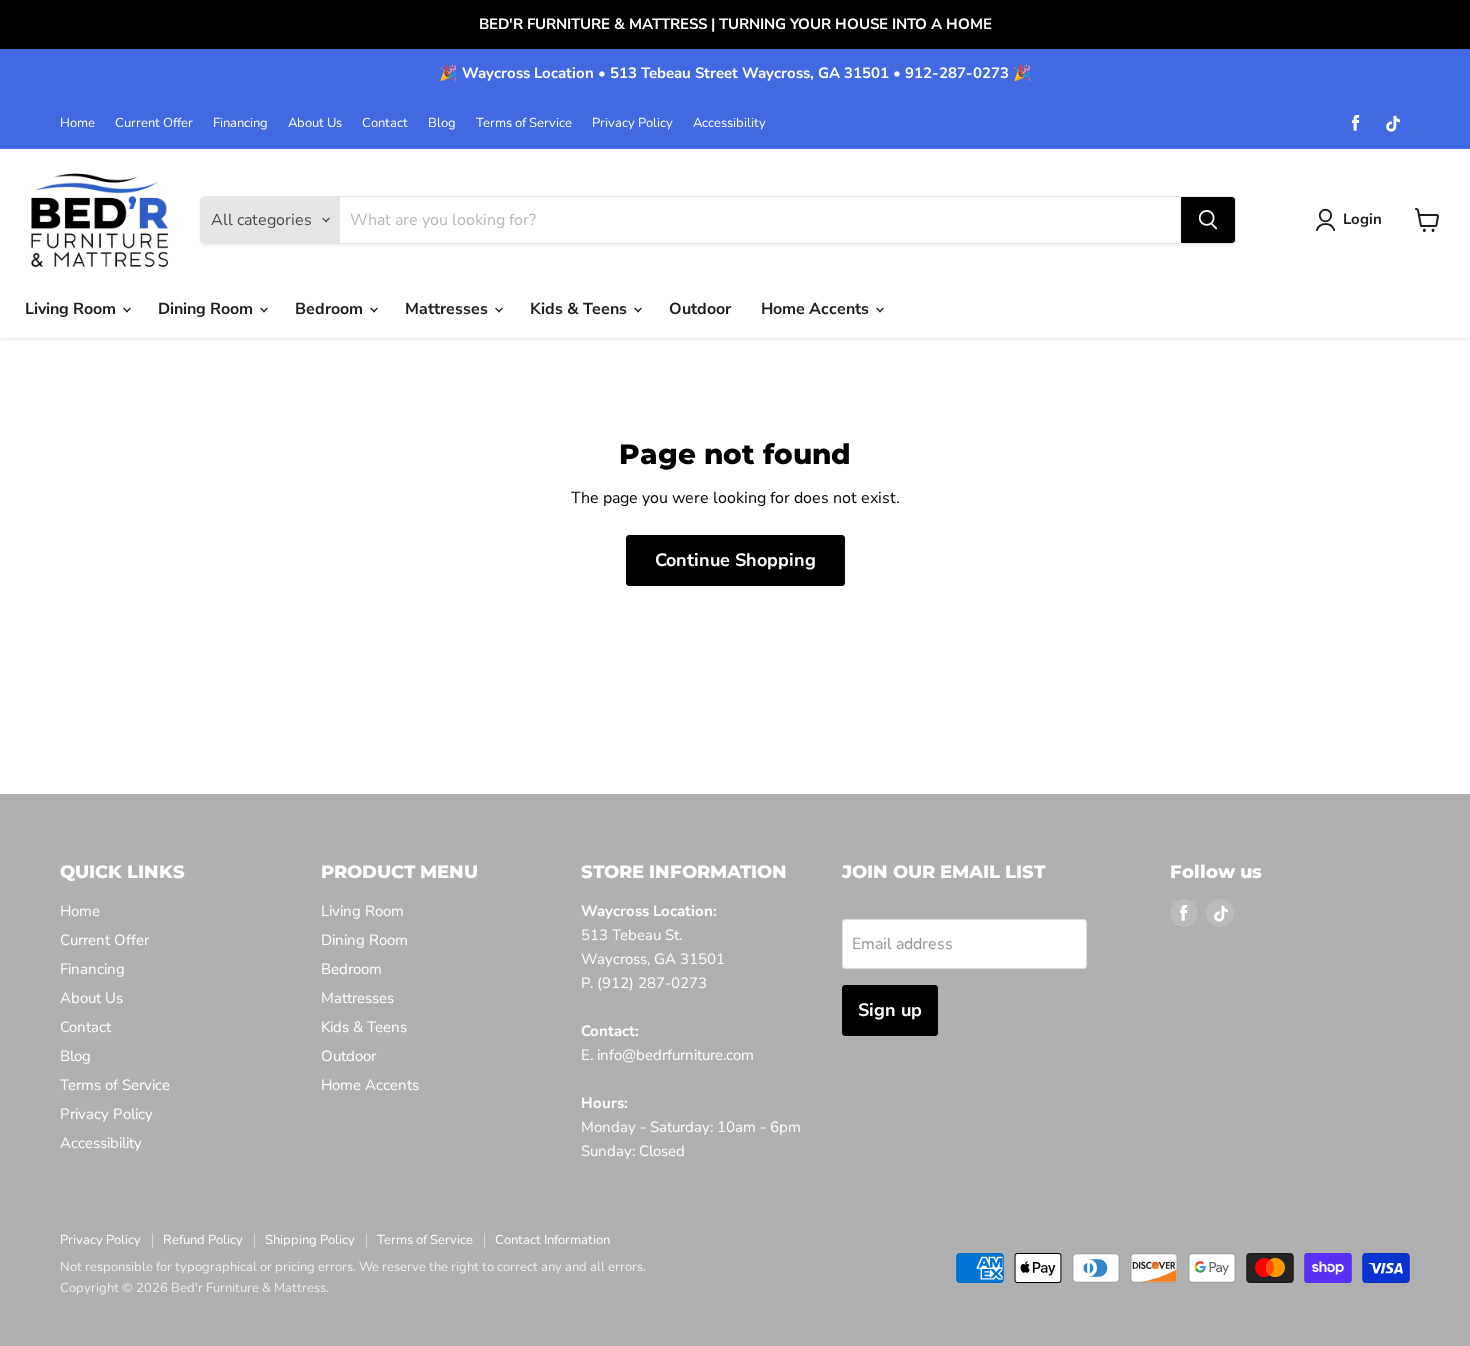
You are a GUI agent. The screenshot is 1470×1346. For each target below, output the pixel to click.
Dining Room (207, 309)
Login (1362, 219)
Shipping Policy (310, 1240)
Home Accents (817, 309)
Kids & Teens (580, 309)
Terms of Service (524, 123)
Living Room (72, 309)
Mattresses (448, 309)
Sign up (890, 1010)
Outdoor (700, 309)
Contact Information (552, 1240)
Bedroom (331, 309)
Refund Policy (203, 1240)
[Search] (1208, 220)
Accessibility (729, 123)
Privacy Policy (632, 123)
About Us (315, 123)
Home (77, 123)
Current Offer (154, 123)
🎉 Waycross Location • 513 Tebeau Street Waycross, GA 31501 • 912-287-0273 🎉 (735, 73)
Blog (442, 123)
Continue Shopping (735, 560)
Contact (385, 123)
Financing (240, 123)
